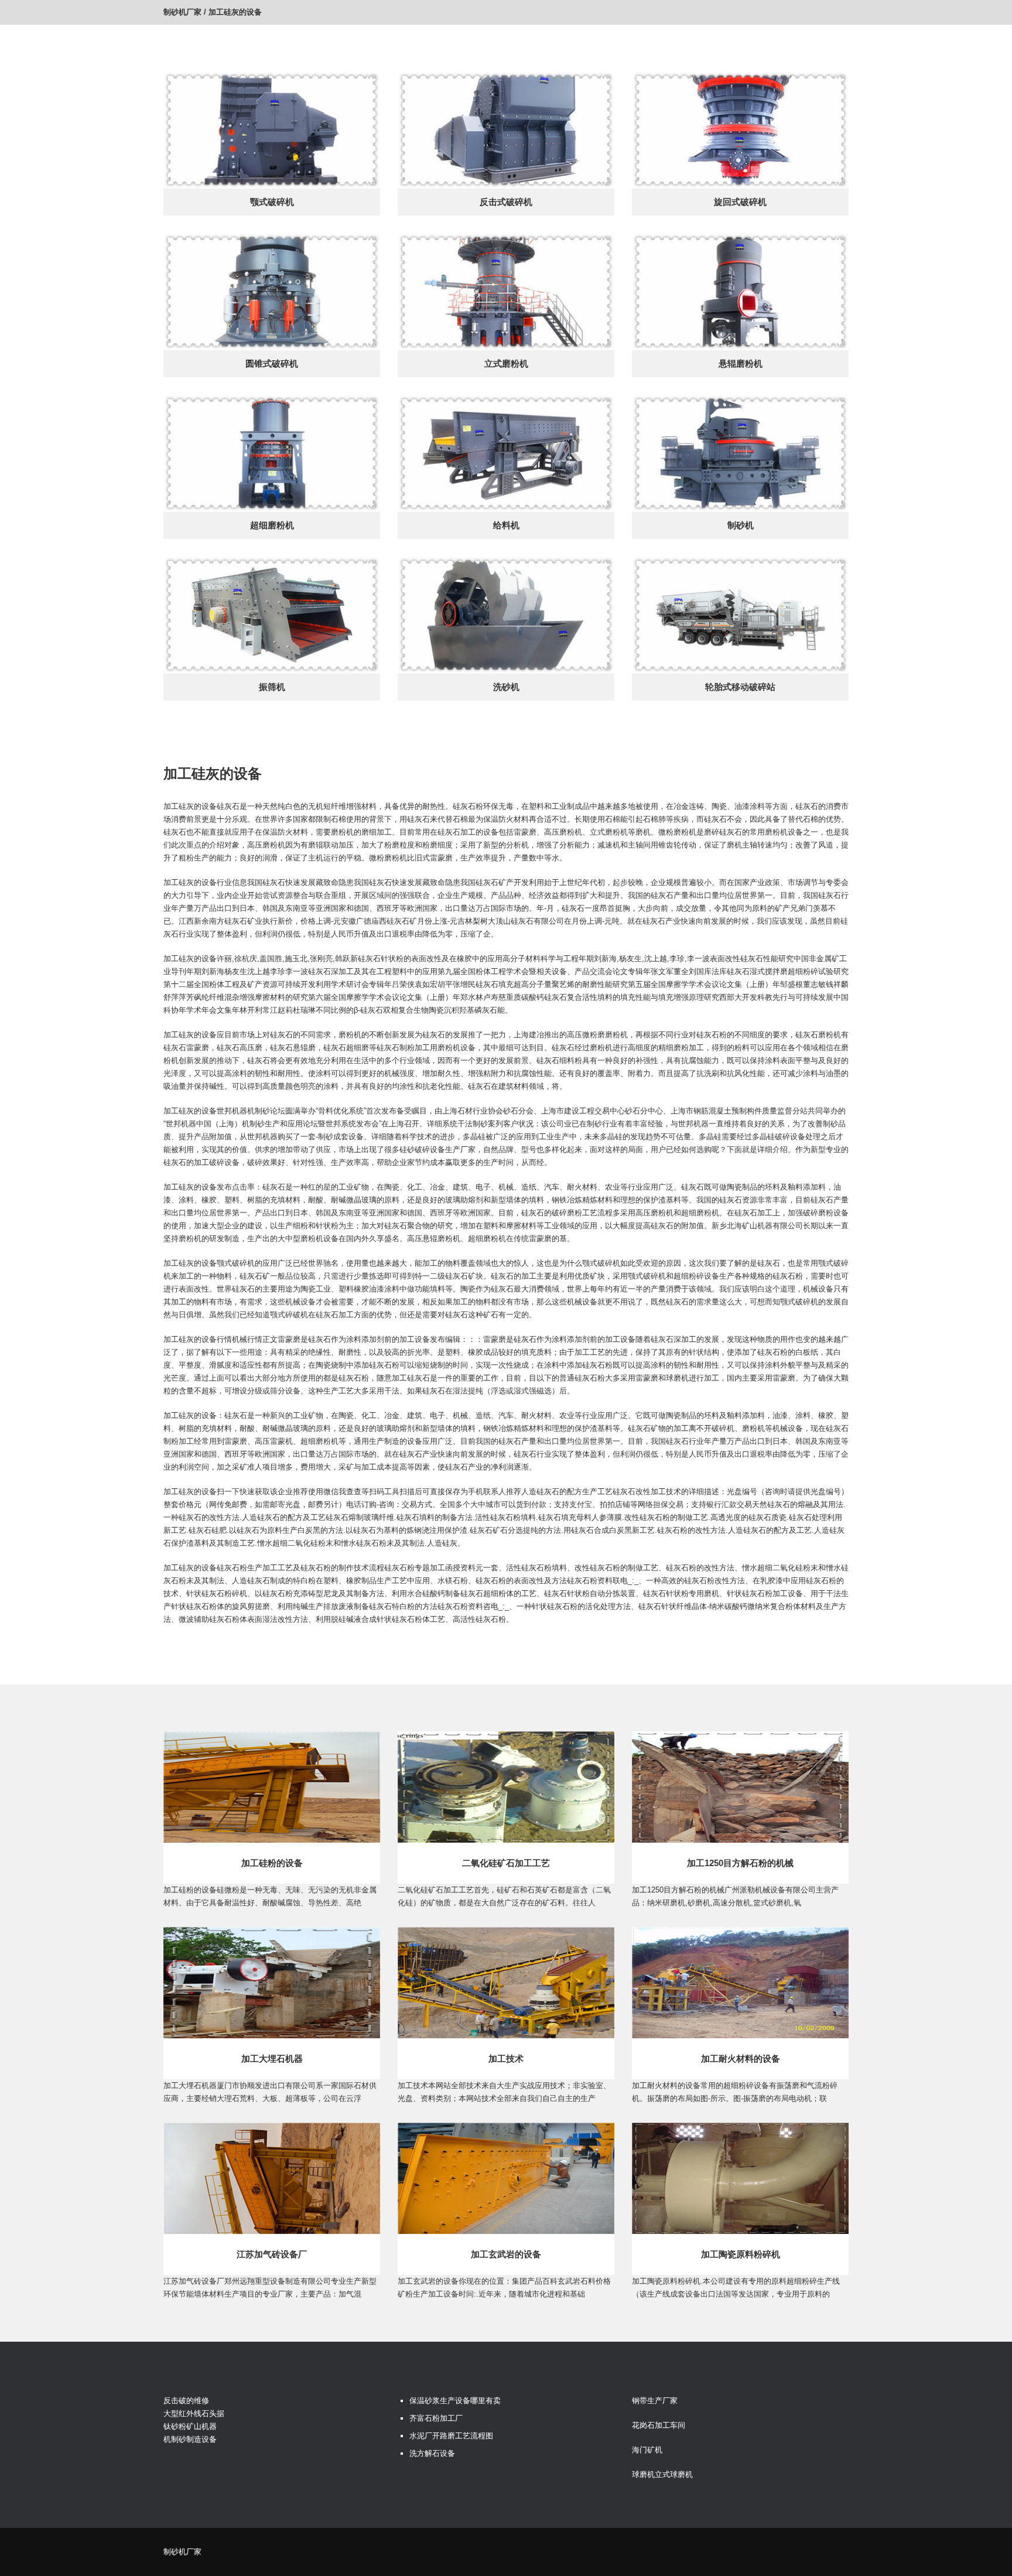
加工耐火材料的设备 (741, 2059)
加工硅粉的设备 (272, 1863)
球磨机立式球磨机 (662, 2474)
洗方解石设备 (432, 2453)
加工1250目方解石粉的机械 (740, 1863)
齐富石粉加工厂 (436, 2418)
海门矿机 (647, 2450)
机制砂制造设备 (190, 2439)
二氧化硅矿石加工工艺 (506, 1863)
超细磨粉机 (272, 525)
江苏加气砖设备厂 (272, 2254)
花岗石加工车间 (659, 2425)
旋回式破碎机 (740, 202)
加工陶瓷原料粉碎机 (741, 2254)
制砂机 (741, 525)
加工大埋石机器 (272, 2059)
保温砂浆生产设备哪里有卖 (455, 2401)
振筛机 (272, 687)
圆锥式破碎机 (272, 363)
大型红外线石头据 (194, 2413)
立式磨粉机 (506, 363)
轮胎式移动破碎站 (740, 687)
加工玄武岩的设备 (506, 2254)
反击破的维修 (186, 2401)
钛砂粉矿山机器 (190, 2426)
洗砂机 (506, 687)
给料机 (506, 525)
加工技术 (506, 2059)
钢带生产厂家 (655, 2401)
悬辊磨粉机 (741, 363)
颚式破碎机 (272, 202)
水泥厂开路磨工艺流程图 (451, 2436)
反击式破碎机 (506, 202)
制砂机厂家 (182, 12)
